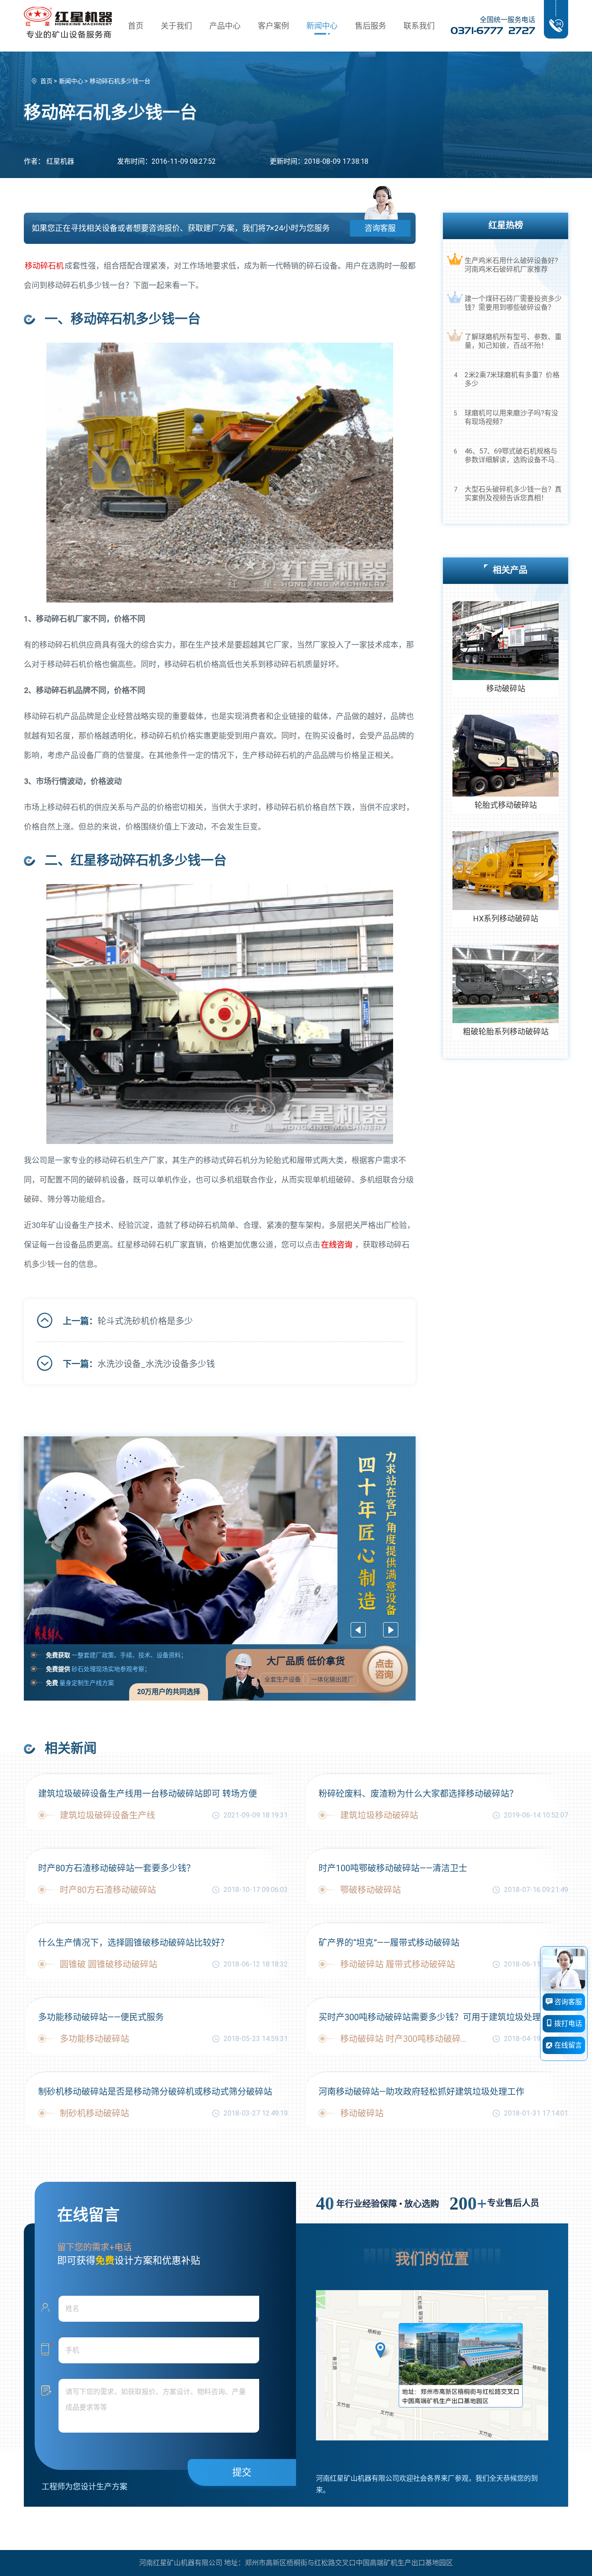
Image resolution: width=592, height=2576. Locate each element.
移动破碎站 (506, 689)
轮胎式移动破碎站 (506, 805)
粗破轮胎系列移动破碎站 (506, 1032)
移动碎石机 (44, 266)
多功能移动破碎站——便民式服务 (101, 2017)
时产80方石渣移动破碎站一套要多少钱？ (117, 1868)
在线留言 (567, 2045)
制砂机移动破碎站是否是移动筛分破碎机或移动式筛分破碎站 (155, 2092)
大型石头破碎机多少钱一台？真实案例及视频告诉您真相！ (513, 494)
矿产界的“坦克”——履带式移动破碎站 (389, 1943)
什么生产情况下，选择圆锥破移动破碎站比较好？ (133, 1943)
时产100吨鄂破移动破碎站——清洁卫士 (393, 1868)
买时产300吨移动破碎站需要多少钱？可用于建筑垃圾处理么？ (438, 2017)
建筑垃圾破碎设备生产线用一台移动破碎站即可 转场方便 (148, 1794)
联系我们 (419, 26)
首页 (136, 26)
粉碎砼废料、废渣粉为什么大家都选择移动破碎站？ (418, 1794)
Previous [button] (358, 1630)
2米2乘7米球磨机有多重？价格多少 (512, 379)
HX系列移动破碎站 (506, 919)
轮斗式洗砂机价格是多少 (145, 1321)
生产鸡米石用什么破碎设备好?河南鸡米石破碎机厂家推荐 (511, 265)
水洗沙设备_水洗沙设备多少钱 (156, 1364)
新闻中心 (322, 26)
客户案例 (273, 26)
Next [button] (391, 1630)
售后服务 (371, 26)
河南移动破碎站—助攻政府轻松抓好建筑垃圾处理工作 (421, 2092)
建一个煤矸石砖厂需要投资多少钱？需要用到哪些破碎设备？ (513, 303)
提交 (242, 2472)
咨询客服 (380, 228)
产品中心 (225, 26)
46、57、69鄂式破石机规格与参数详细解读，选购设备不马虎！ (511, 456)
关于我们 (176, 26)
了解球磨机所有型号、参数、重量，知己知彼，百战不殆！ (513, 341)
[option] (220, 1540)
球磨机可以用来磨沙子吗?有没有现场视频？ (511, 417)
